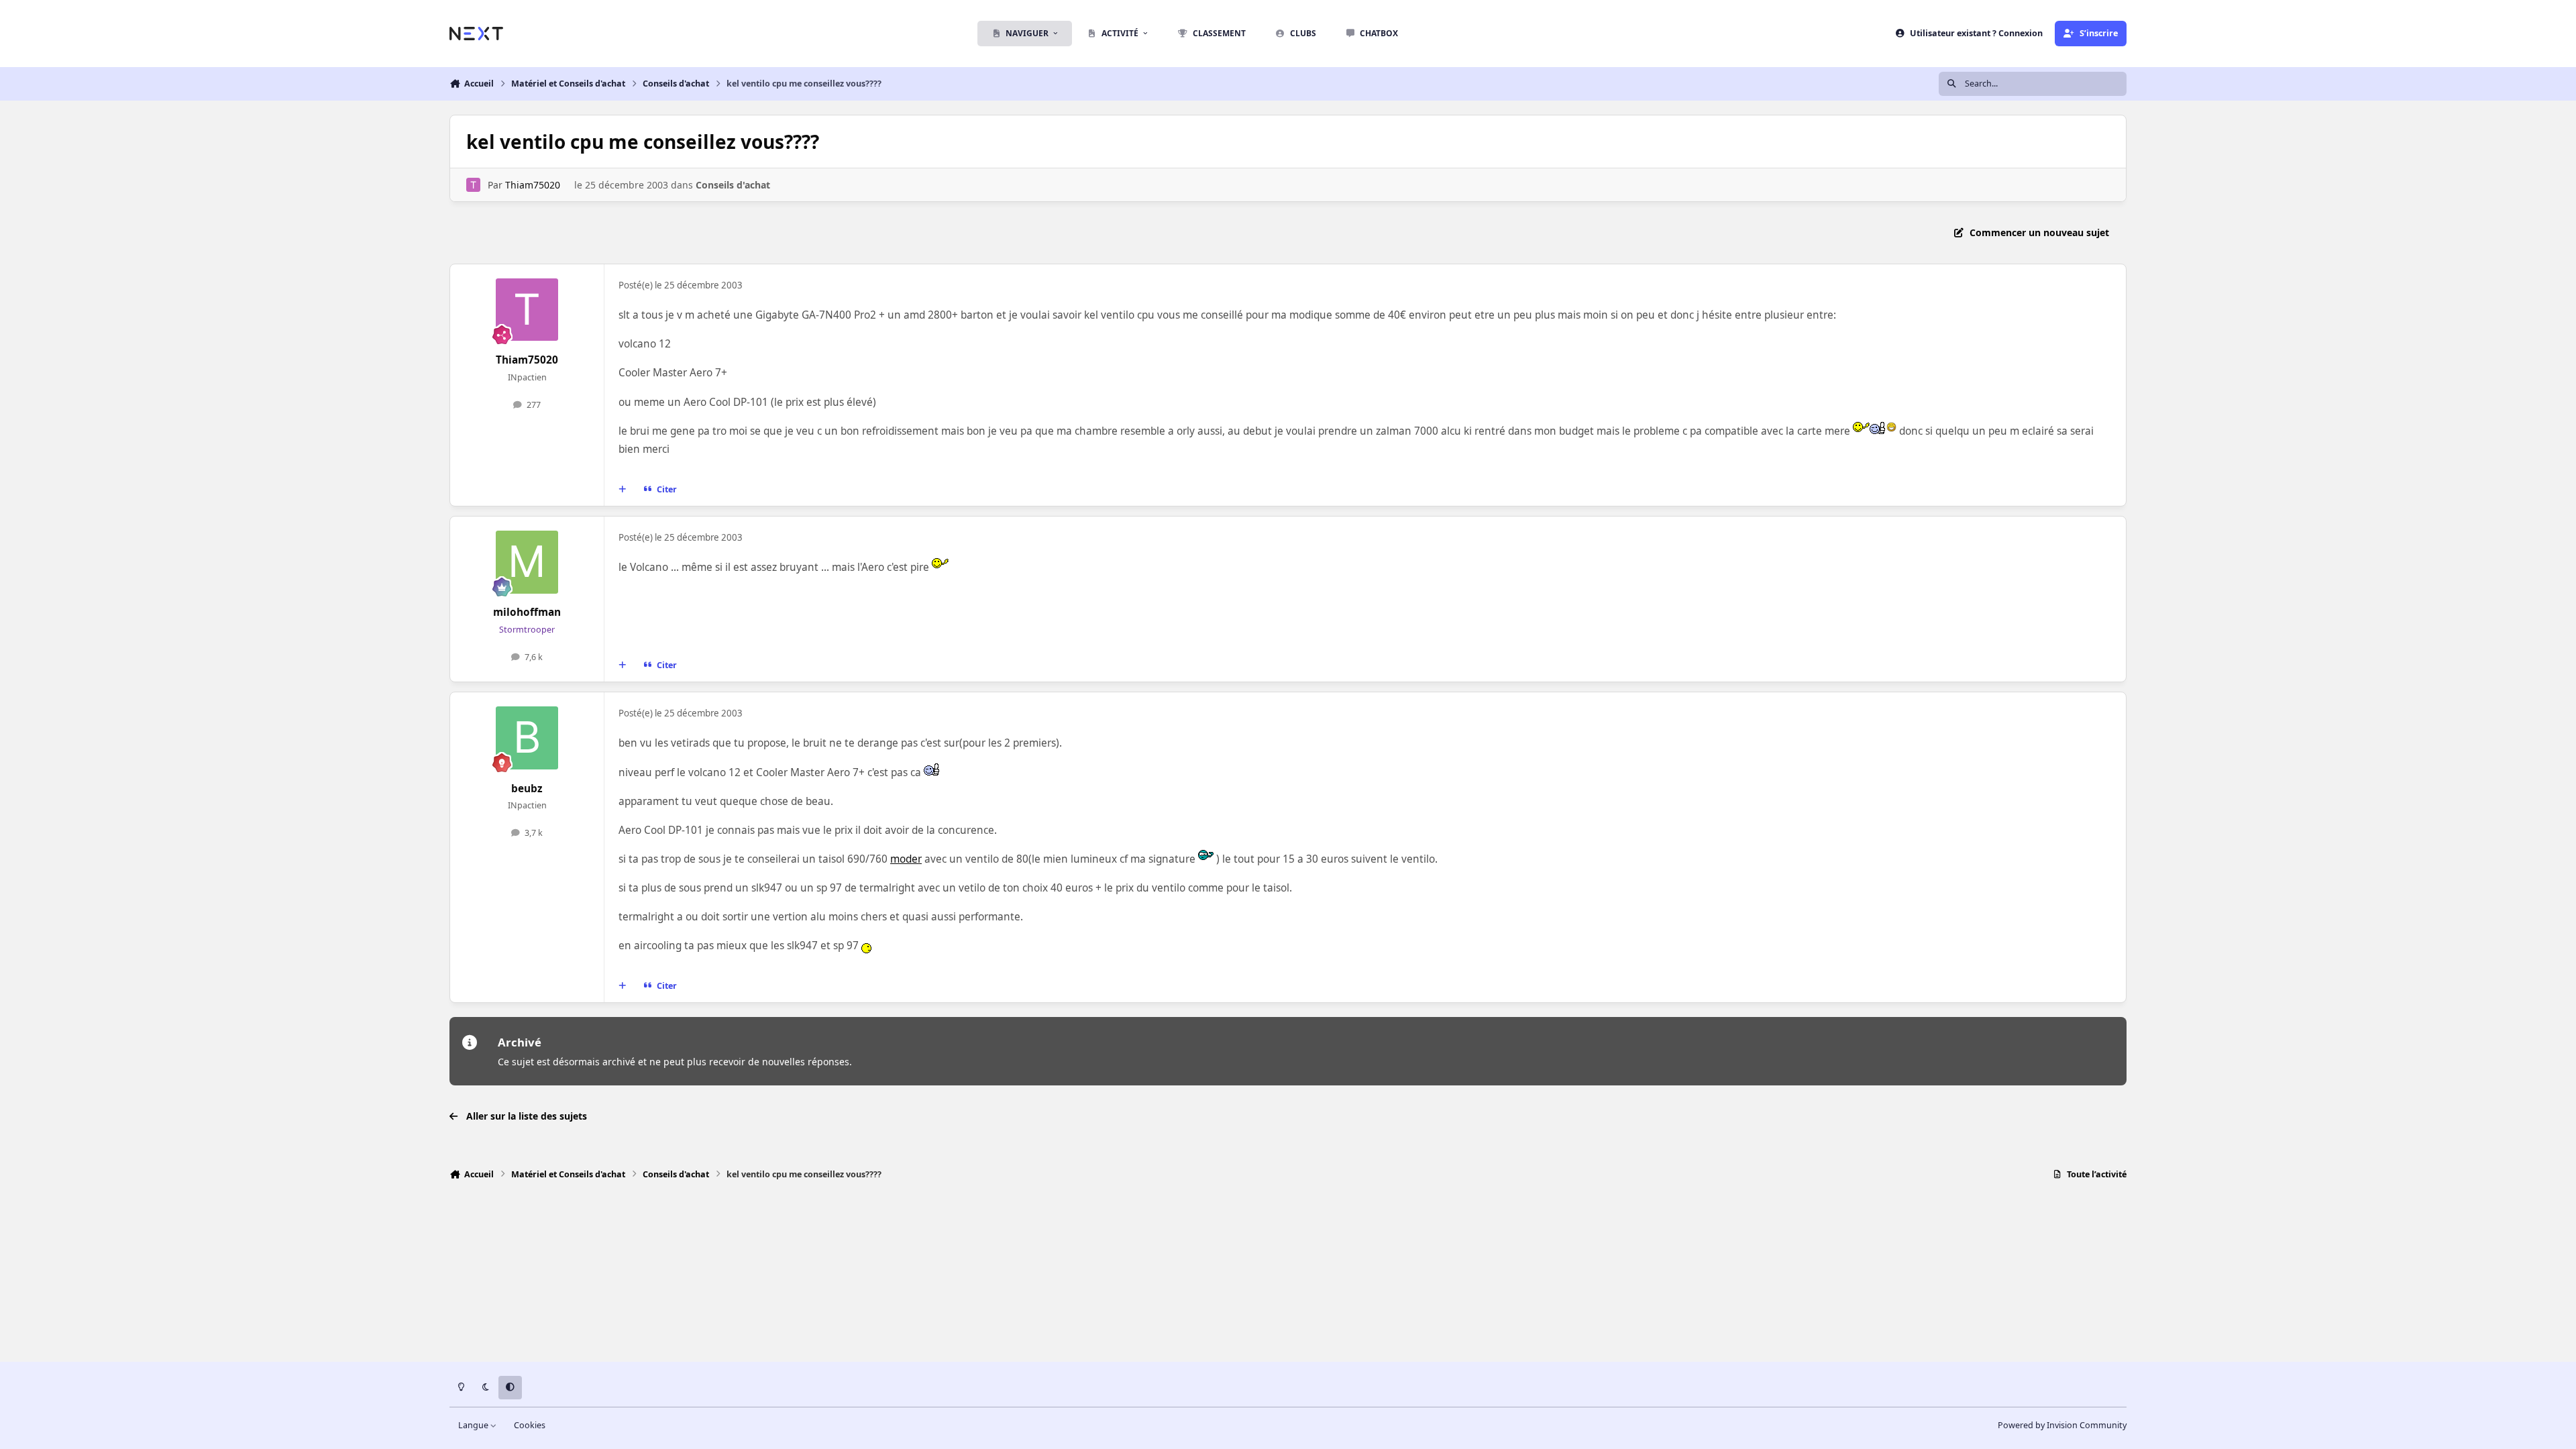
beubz (527, 789)
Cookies (530, 1425)
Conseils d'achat (733, 185)
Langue (474, 1425)
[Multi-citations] (623, 490)
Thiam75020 (533, 185)
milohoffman (527, 612)
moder (906, 859)
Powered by (2062, 1425)
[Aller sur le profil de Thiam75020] (473, 185)
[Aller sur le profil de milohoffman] (527, 562)
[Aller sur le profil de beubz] (527, 738)
